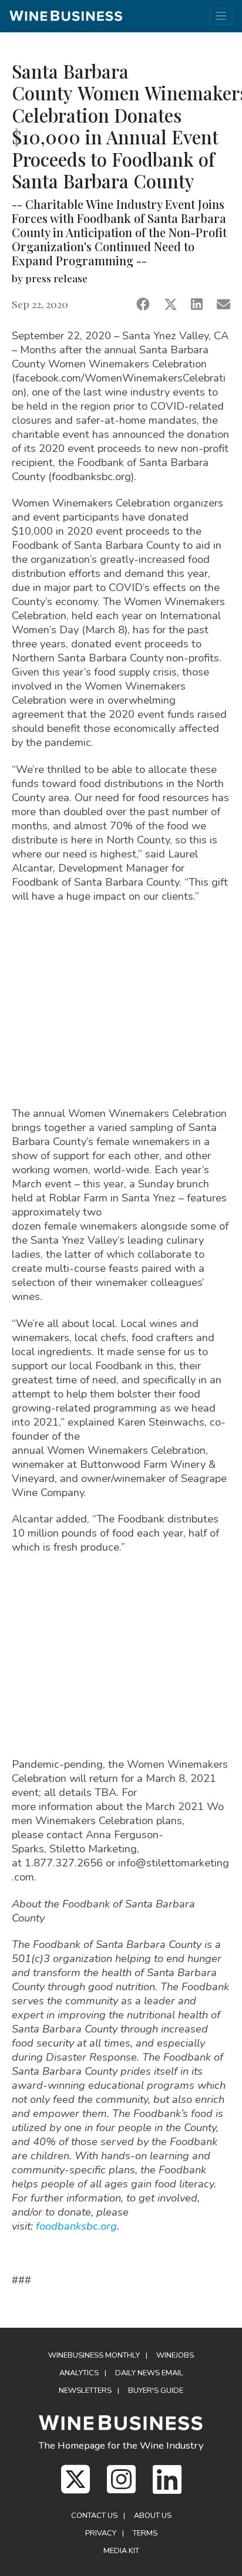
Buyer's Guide (156, 2391)
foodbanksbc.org (76, 2226)
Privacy (101, 2533)
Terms (145, 2533)
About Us (153, 2516)
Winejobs (175, 2355)
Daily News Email (149, 2373)
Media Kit (121, 2551)
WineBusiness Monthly (94, 2355)
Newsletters (85, 2391)
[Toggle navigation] (221, 16)
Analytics (79, 2373)
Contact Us (94, 2516)
